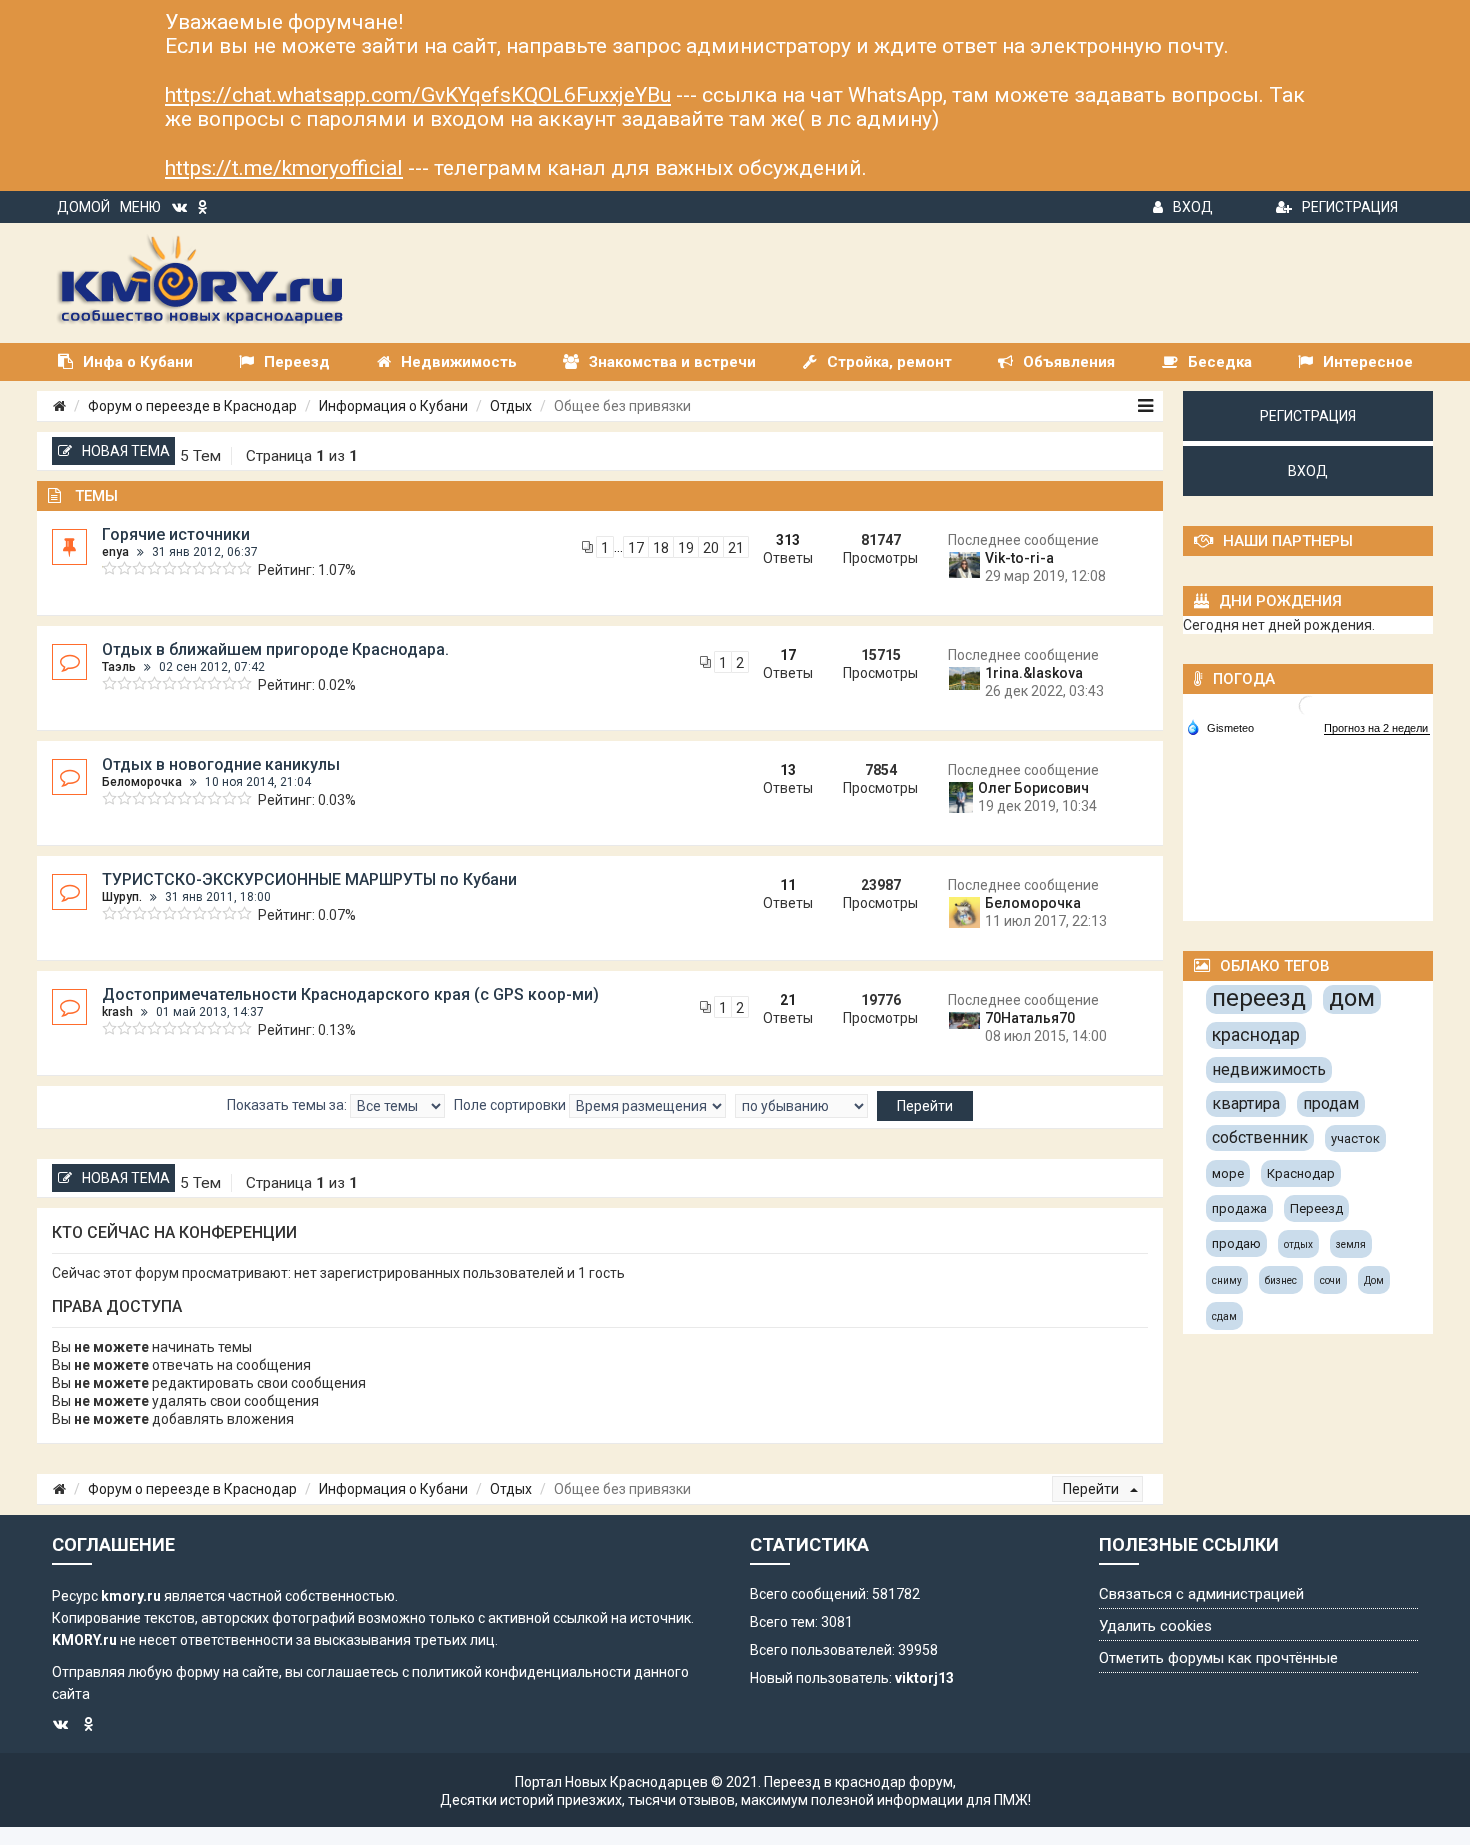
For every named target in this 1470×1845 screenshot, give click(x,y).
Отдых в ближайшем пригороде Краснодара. (275, 649)
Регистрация (1350, 207)
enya (115, 552)
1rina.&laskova (1034, 673)
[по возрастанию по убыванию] (801, 1106)
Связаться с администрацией (1201, 1594)
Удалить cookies (1155, 1626)
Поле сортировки (511, 1105)
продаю (1236, 1243)
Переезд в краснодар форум (858, 1782)
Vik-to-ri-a (1019, 558)
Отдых (511, 406)
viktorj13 (924, 1678)
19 (686, 548)
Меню (140, 207)
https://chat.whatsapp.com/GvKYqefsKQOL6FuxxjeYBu (418, 95)
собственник (1260, 1137)
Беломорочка (142, 782)
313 (788, 540)
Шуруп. (122, 897)
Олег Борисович (1033, 788)
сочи (1330, 1280)
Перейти (1092, 1489)
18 (661, 548)
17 (636, 548)
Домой (83, 207)
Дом (1374, 1280)
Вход (1193, 207)
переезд (1259, 998)
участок (1355, 1138)
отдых (1298, 1244)
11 (788, 885)
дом (1352, 998)
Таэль (119, 667)
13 (788, 770)
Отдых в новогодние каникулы (221, 764)
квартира (1246, 1103)
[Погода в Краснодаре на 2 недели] (1377, 728)
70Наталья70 (1030, 1018)
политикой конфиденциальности (521, 1672)
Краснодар (1301, 1173)
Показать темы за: (288, 1105)
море (1228, 1173)
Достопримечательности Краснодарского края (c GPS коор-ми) (350, 994)
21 (736, 548)
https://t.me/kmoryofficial (284, 168)
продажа (1239, 1208)
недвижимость (1269, 1069)
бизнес (1281, 1280)
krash (117, 1012)
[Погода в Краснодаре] (1309, 704)
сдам (1224, 1316)
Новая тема (126, 451)
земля (1351, 1244)
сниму (1227, 1280)
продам (1331, 1103)
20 (711, 548)
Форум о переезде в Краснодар (192, 406)
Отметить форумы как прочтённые (1218, 1658)
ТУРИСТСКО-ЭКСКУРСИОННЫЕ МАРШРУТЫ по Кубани (309, 879)
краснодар (1256, 1034)
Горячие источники (176, 534)
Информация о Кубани (393, 406)
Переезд (1316, 1208)
